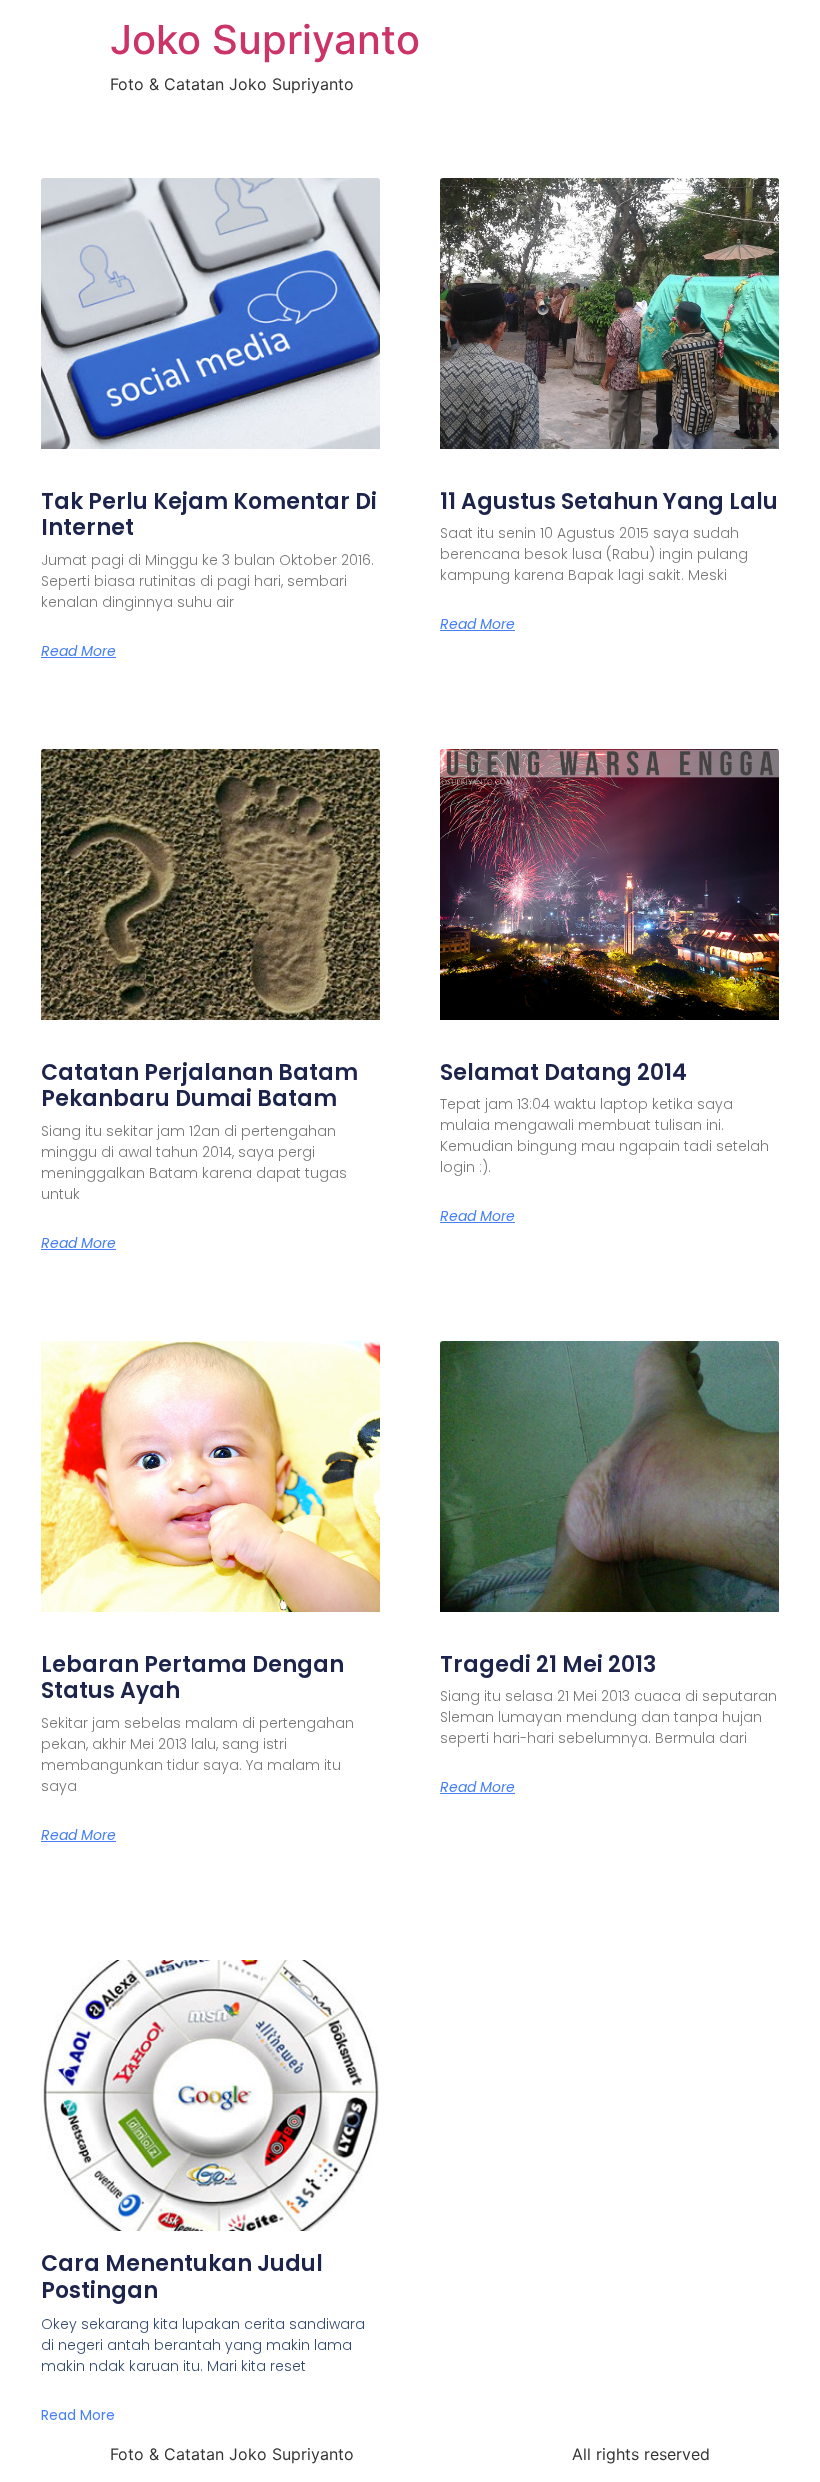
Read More (78, 651)
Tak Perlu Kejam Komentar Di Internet (209, 514)
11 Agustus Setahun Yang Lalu (609, 501)
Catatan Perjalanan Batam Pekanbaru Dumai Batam (199, 1085)
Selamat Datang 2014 (563, 1072)
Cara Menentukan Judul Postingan (182, 2276)
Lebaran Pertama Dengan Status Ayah (192, 1677)
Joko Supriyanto (265, 39)
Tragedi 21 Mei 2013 (548, 1664)
